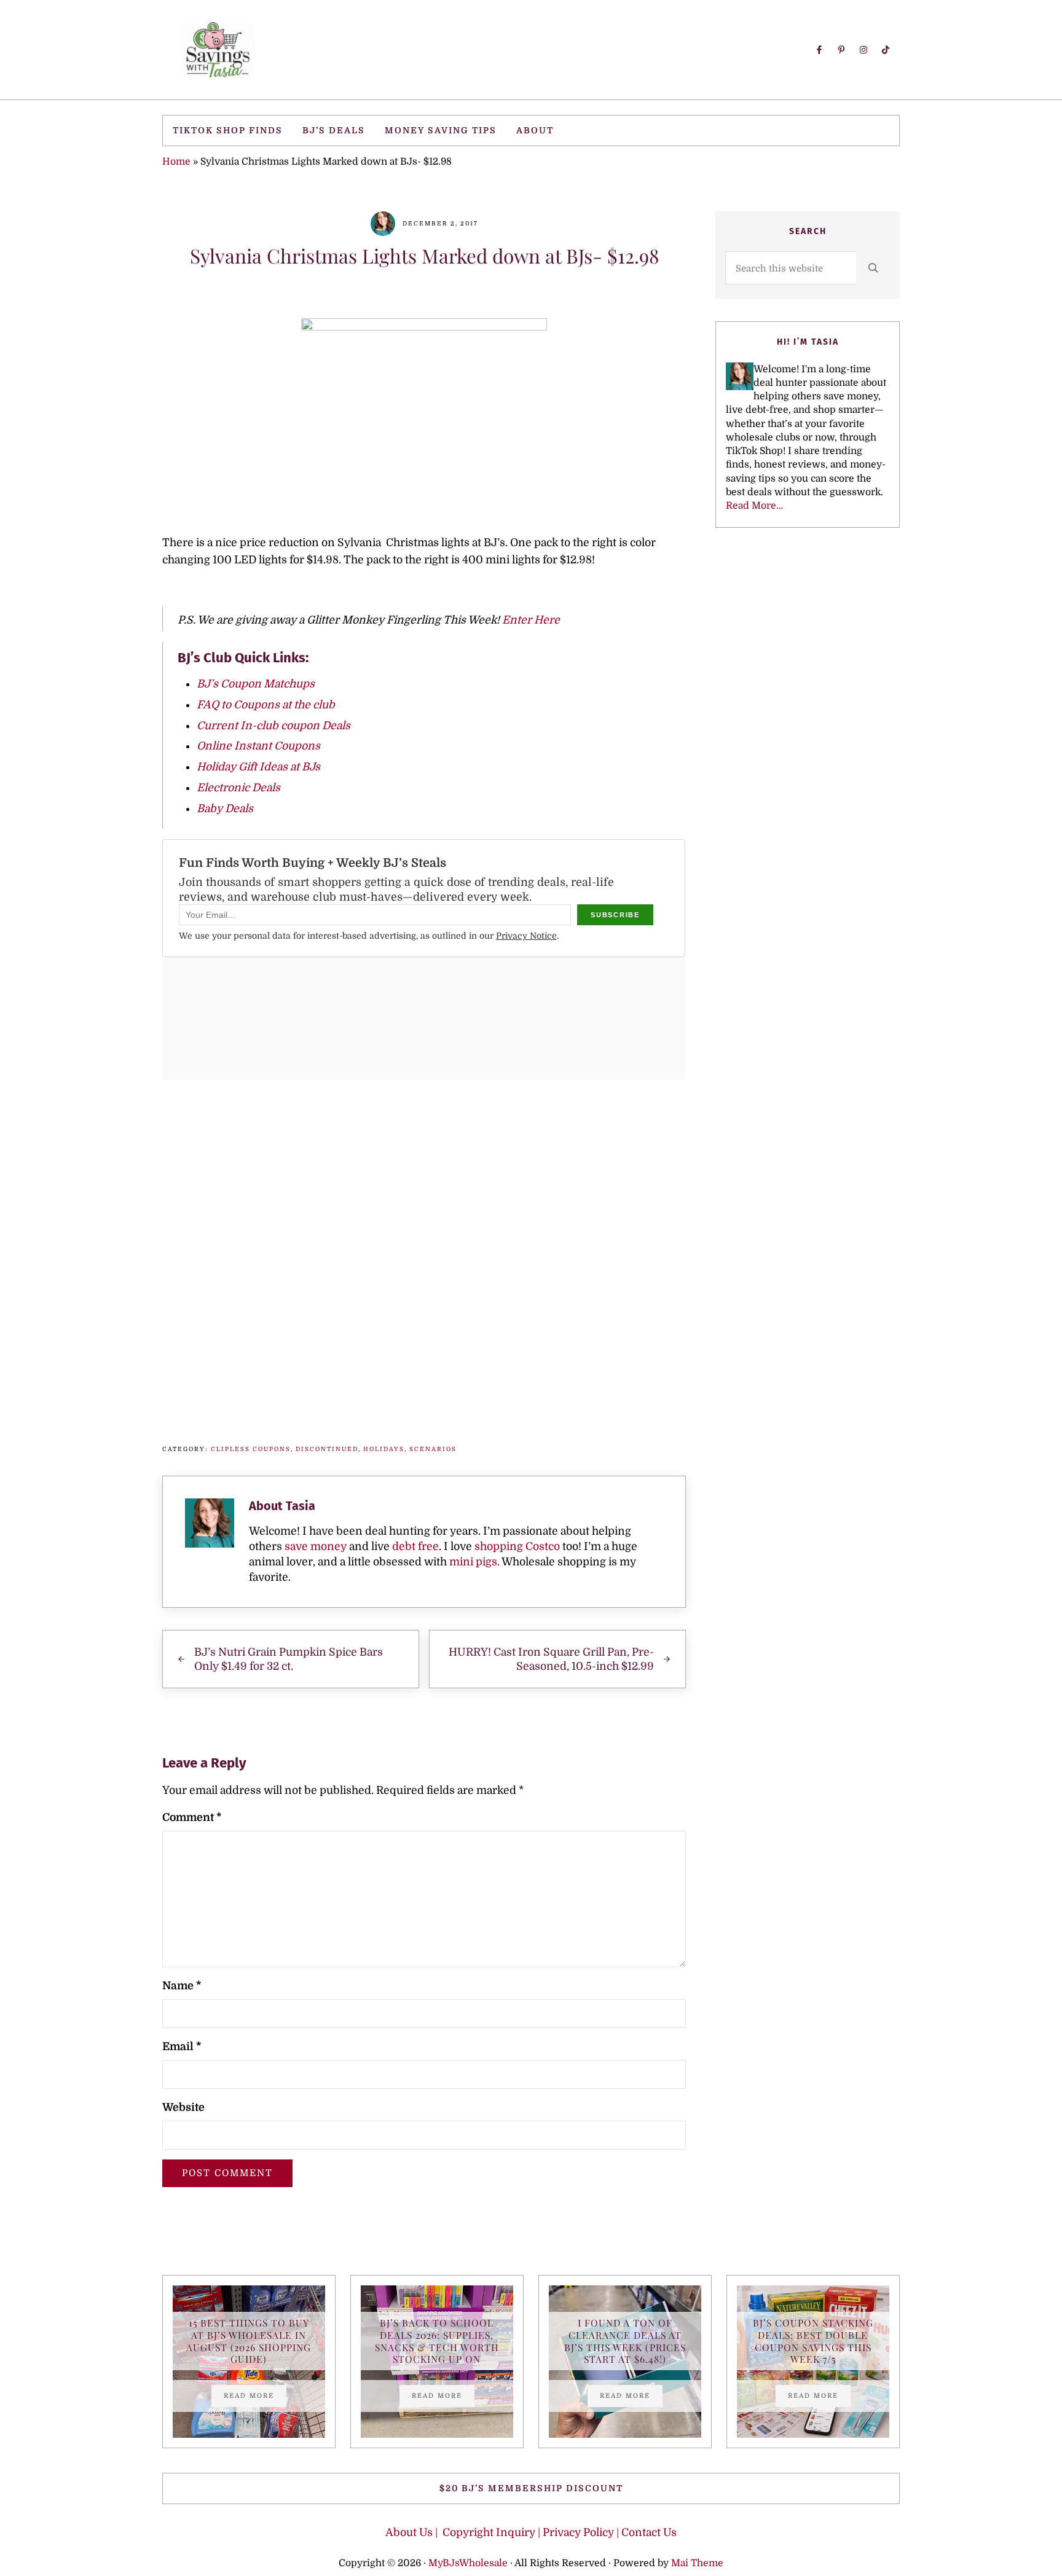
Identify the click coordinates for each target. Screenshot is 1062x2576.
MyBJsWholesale (468, 2563)
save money (316, 1546)
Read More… (754, 506)
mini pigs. (474, 1562)
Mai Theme (697, 2563)
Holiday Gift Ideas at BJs (258, 767)
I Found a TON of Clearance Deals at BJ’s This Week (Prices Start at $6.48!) (625, 2341)
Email (182, 2046)
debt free (415, 1546)
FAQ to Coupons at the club (266, 705)
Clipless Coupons (251, 1449)
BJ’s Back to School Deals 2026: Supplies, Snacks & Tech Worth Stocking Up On (437, 2341)
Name (182, 1986)
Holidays (384, 1449)
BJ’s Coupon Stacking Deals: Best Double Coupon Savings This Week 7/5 (813, 2341)
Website (183, 2107)
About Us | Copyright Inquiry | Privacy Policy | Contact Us (531, 2532)
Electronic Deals (238, 788)
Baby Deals (225, 808)
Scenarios (433, 1449)
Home (176, 162)
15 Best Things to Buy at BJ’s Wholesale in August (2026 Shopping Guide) (249, 2341)
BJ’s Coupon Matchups (256, 684)
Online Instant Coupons (258, 746)
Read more (255, 2397)
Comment (192, 1817)
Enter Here (531, 620)
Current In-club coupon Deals (273, 726)
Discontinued (327, 1449)
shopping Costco (516, 1546)
